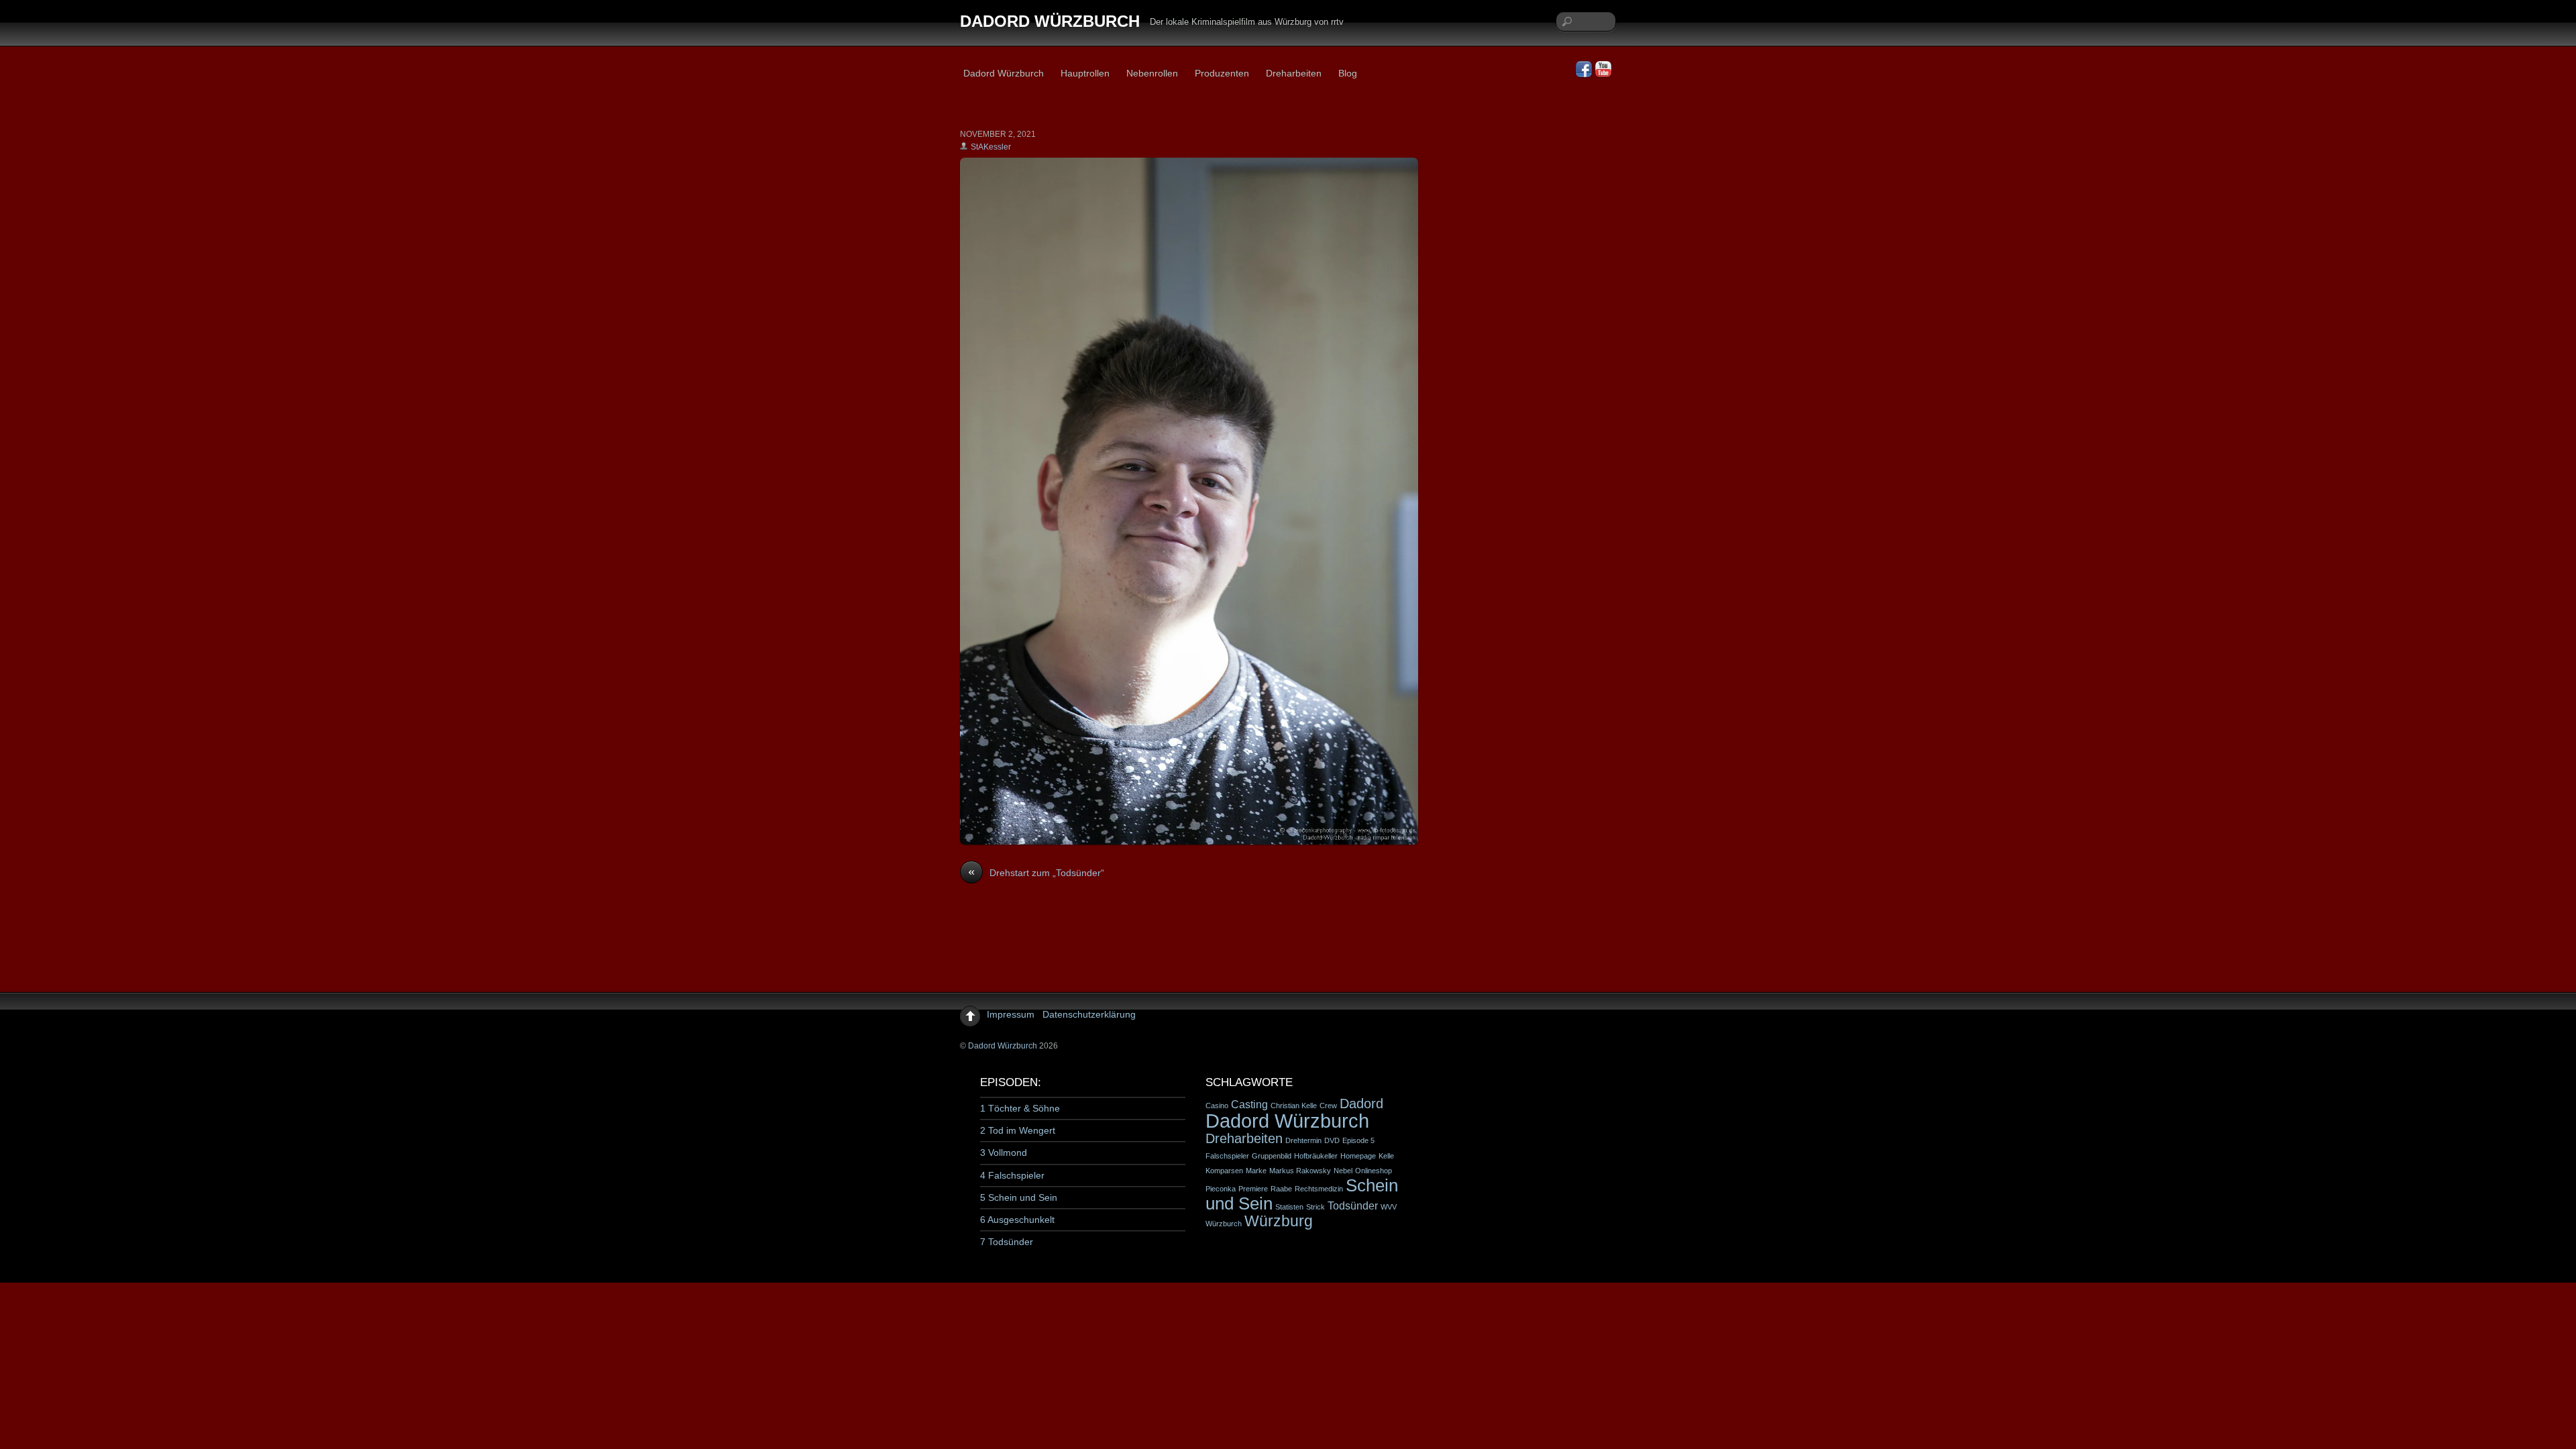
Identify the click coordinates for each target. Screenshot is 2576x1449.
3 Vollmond (1004, 1152)
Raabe (1281, 1189)
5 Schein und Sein (1019, 1197)
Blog (1348, 73)
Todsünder (1353, 1205)
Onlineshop (1374, 1171)
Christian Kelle (1294, 1106)
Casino (1217, 1106)
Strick (1316, 1207)
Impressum (1011, 1014)
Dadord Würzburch (1004, 73)
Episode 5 (1358, 1140)
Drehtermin (1303, 1140)
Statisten (1289, 1207)
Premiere (1253, 1189)
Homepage (1358, 1156)
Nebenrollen (1152, 73)
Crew (1328, 1106)
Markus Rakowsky (1300, 1171)
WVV (1389, 1207)
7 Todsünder (1007, 1242)
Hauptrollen (1085, 73)
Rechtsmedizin (1319, 1189)
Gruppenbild (1272, 1156)
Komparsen (1224, 1171)
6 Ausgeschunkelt (1017, 1220)
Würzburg (1279, 1221)
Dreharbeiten (1294, 73)
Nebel (1343, 1171)
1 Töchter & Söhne (1020, 1108)
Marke (1256, 1171)
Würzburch (1224, 1224)
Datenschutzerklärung (1089, 1014)
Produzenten (1222, 73)
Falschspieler (1227, 1156)
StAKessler (991, 147)
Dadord (1361, 1104)
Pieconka (1221, 1189)
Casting (1249, 1104)
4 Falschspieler (1012, 1175)
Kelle (1386, 1156)
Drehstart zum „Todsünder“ (1036, 872)
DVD (1332, 1140)
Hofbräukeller (1316, 1156)
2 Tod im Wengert (1018, 1130)
